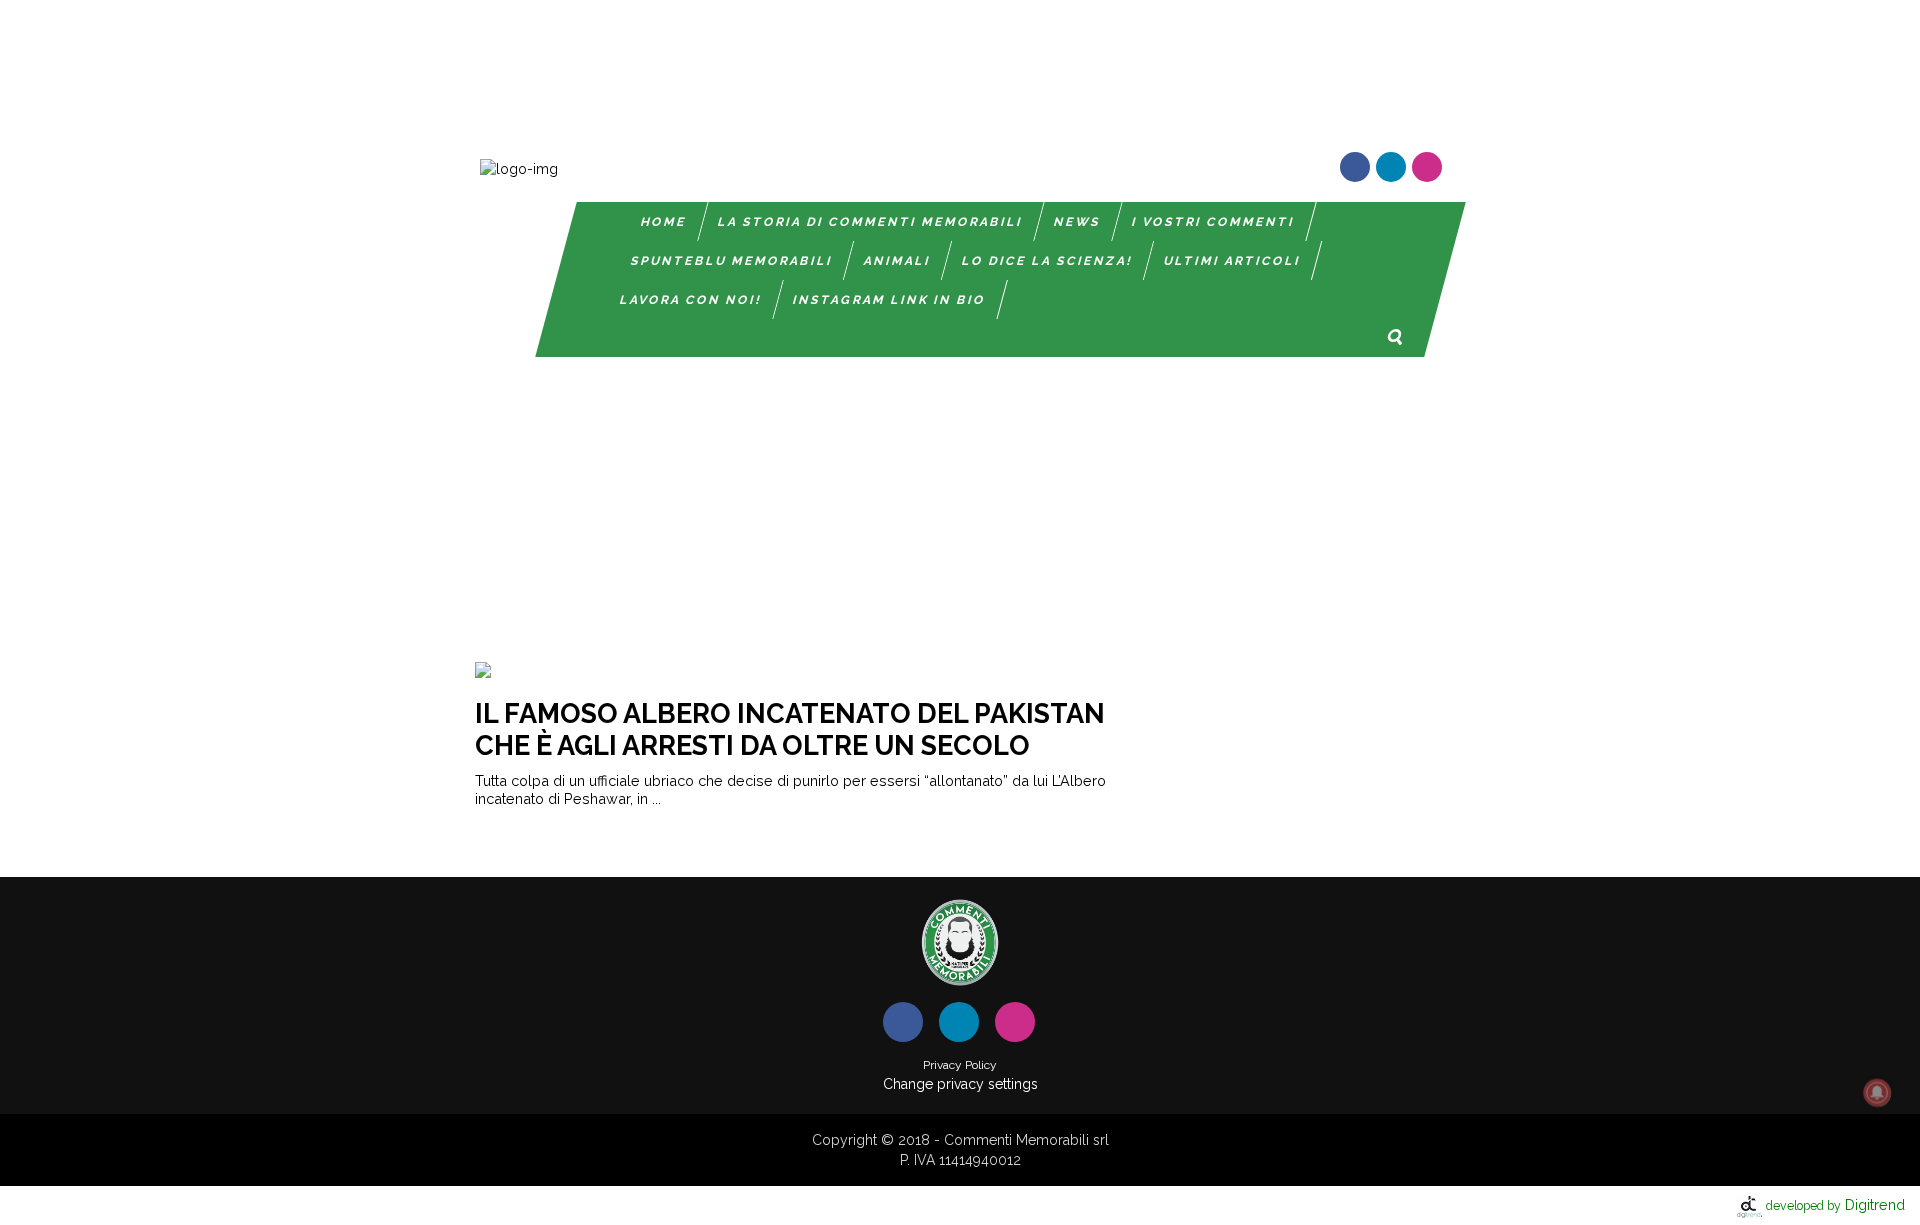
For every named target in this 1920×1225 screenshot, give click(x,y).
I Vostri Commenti (1213, 222)
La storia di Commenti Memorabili (870, 222)
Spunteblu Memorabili (732, 261)
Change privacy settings (960, 1084)
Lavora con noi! (691, 300)
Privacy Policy (960, 1065)
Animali (897, 261)
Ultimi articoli (1232, 261)
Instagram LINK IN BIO (889, 300)
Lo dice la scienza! (1047, 261)
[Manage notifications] (1877, 1093)
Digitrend (1835, 1204)
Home (664, 222)
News (1077, 222)
